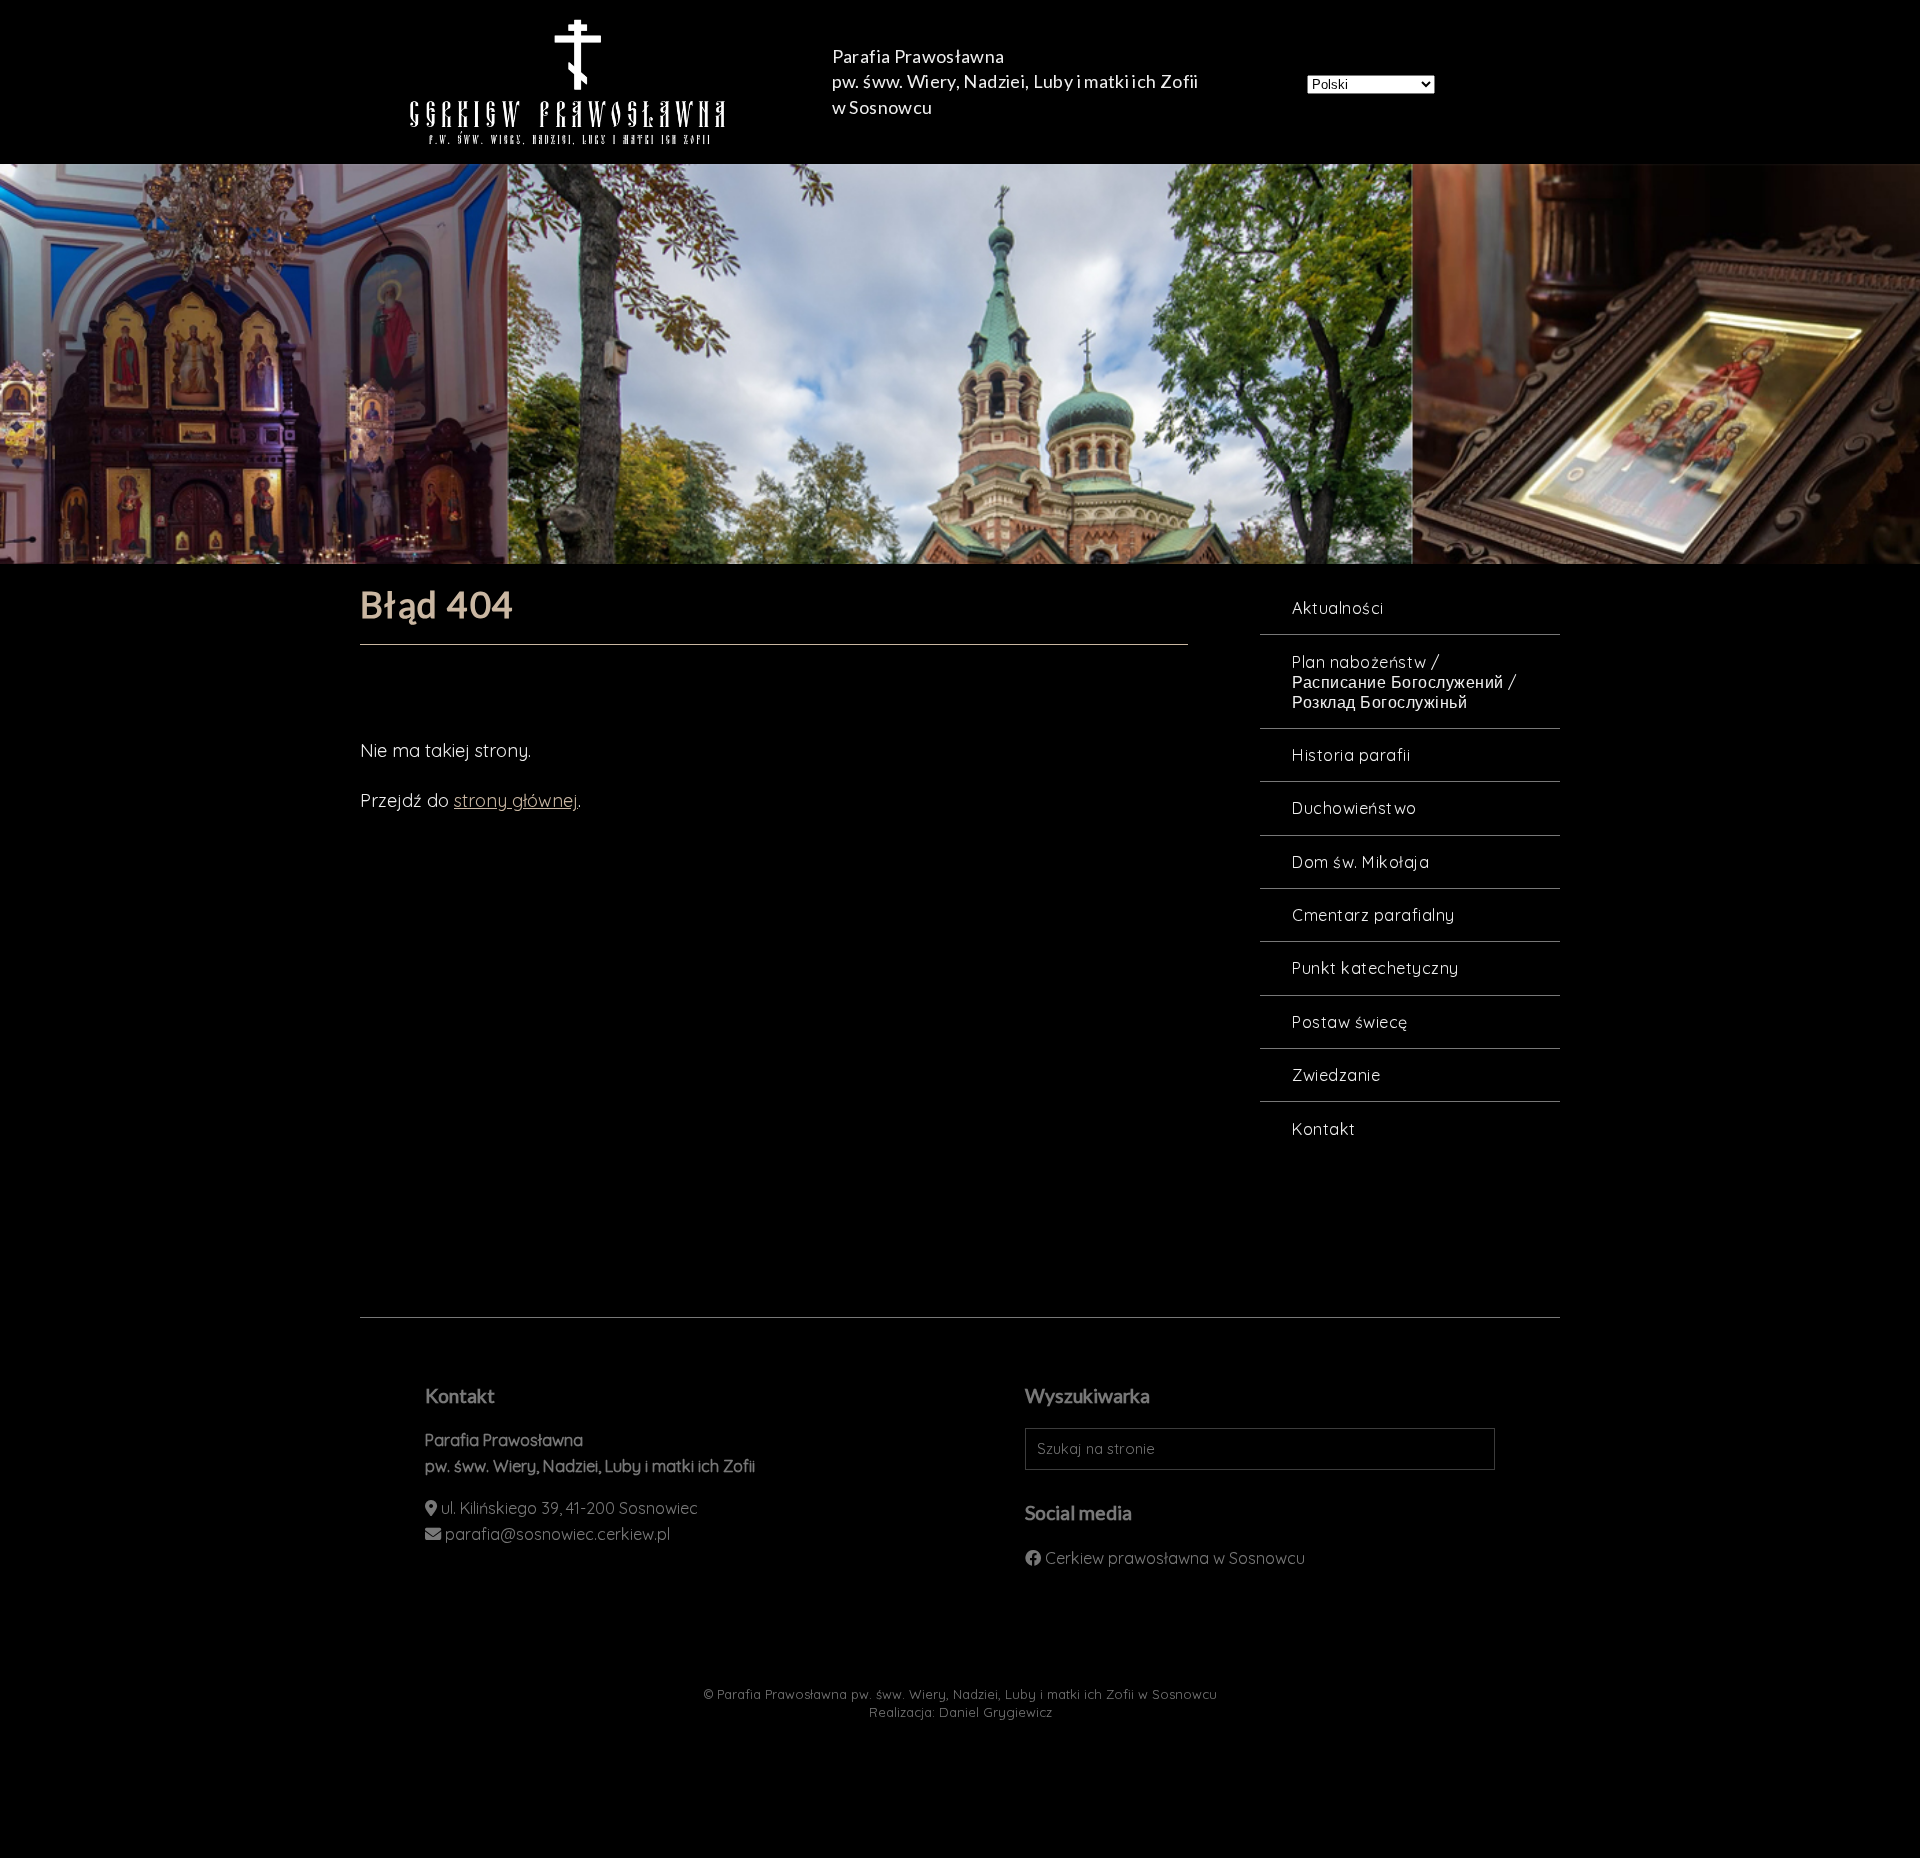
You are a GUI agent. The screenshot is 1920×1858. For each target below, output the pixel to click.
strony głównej (516, 800)
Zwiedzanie (1336, 1075)
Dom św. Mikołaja (1360, 862)
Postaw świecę (1349, 1022)
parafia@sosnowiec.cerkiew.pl (557, 1534)
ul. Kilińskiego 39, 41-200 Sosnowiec (569, 1508)
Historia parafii (1351, 755)
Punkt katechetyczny (1375, 968)
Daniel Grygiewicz (995, 1712)
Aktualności (1337, 608)
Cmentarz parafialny (1373, 915)
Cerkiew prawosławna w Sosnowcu (1175, 1558)
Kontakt (1323, 1129)
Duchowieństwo (1354, 808)
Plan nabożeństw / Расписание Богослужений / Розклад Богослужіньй (1404, 682)
